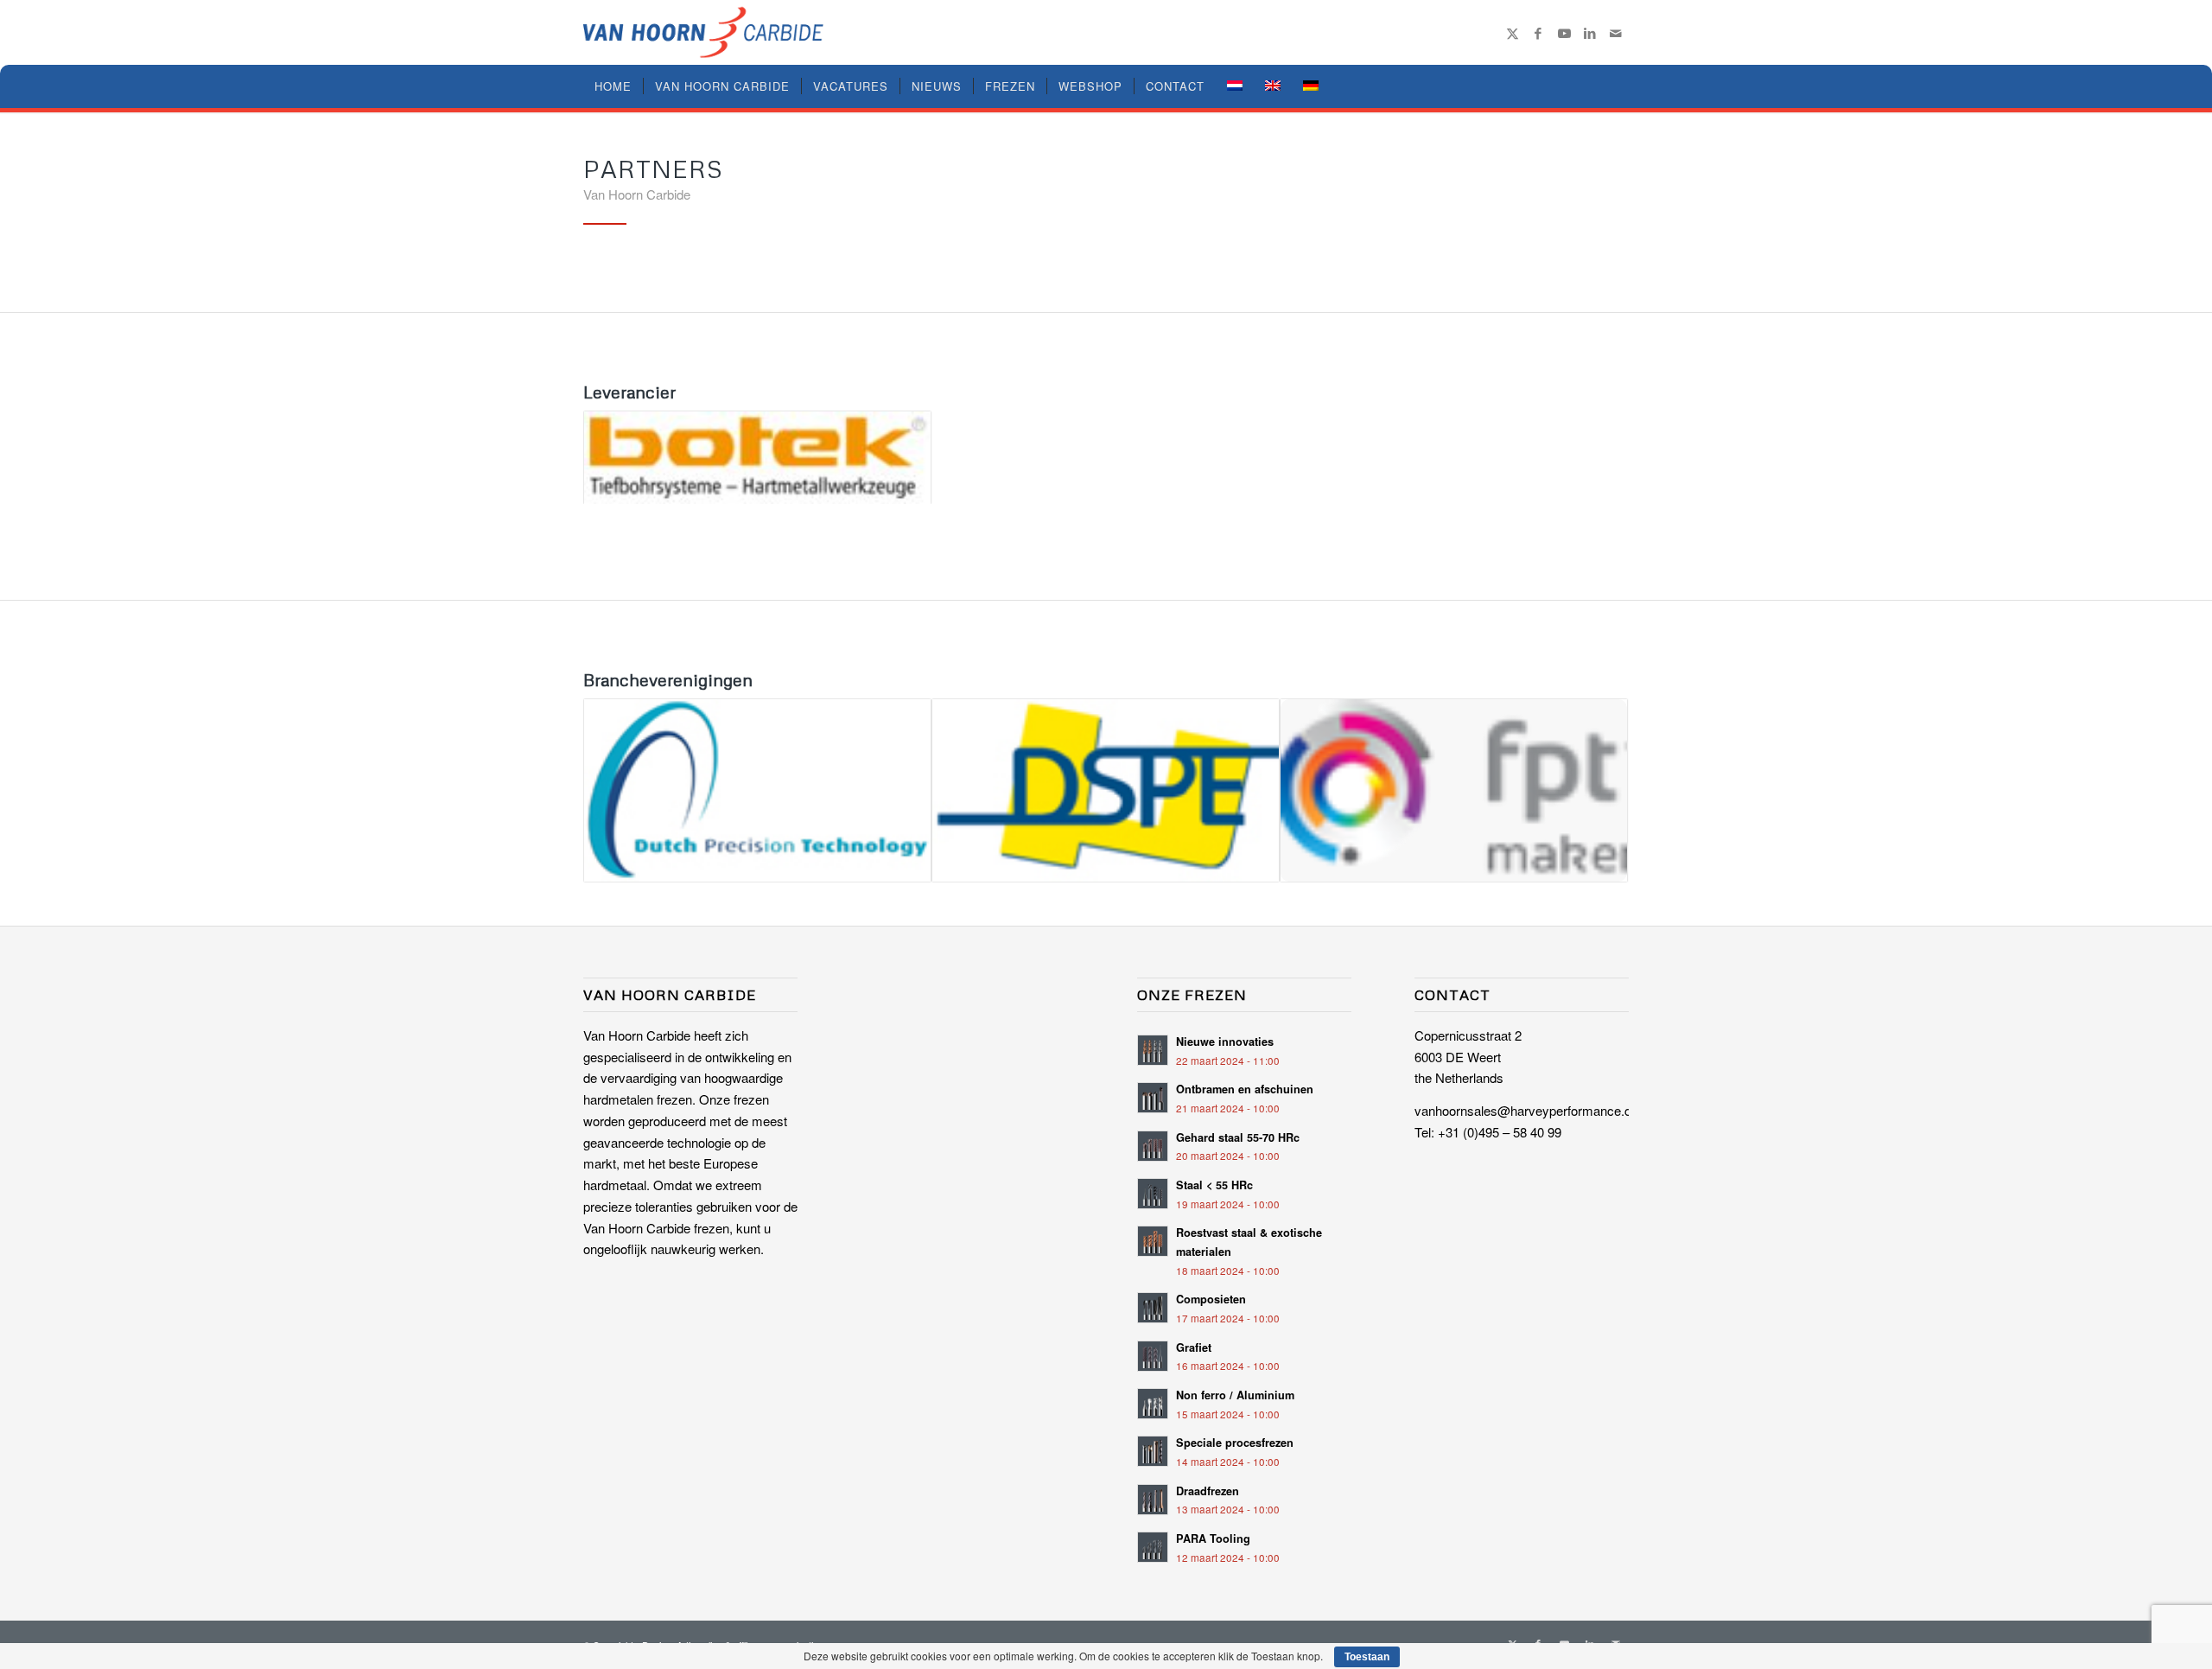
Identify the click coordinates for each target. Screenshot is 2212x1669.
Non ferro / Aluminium (1235, 1395)
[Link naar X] (1512, 33)
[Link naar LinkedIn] (1590, 33)
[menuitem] (613, 86)
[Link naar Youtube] (1564, 33)
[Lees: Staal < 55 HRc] (1153, 1194)
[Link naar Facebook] (1538, 33)
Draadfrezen (1208, 1491)
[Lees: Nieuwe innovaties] (1153, 1050)
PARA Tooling (1213, 1538)
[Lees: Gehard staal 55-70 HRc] (1153, 1146)
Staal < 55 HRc (1214, 1185)
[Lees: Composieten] (1153, 1308)
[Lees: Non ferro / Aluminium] (1153, 1404)
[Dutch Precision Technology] (757, 791)
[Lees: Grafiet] (1153, 1356)
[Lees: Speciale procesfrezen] (1153, 1451)
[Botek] (757, 458)
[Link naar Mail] (1616, 33)
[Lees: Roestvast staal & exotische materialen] (1153, 1241)
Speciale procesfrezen (1235, 1443)
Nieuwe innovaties (1225, 1042)
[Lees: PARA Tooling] (1153, 1547)
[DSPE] (1106, 791)
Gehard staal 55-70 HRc (1238, 1137)
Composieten (1211, 1299)
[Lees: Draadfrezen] (1153, 1500)
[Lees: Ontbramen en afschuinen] (1153, 1098)
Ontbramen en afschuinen (1245, 1089)
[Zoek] (1618, 86)
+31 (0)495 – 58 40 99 (1500, 1132)
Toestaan (1367, 1657)
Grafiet (1194, 1347)
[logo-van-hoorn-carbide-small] (703, 32)
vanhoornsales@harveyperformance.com (1532, 1110)
